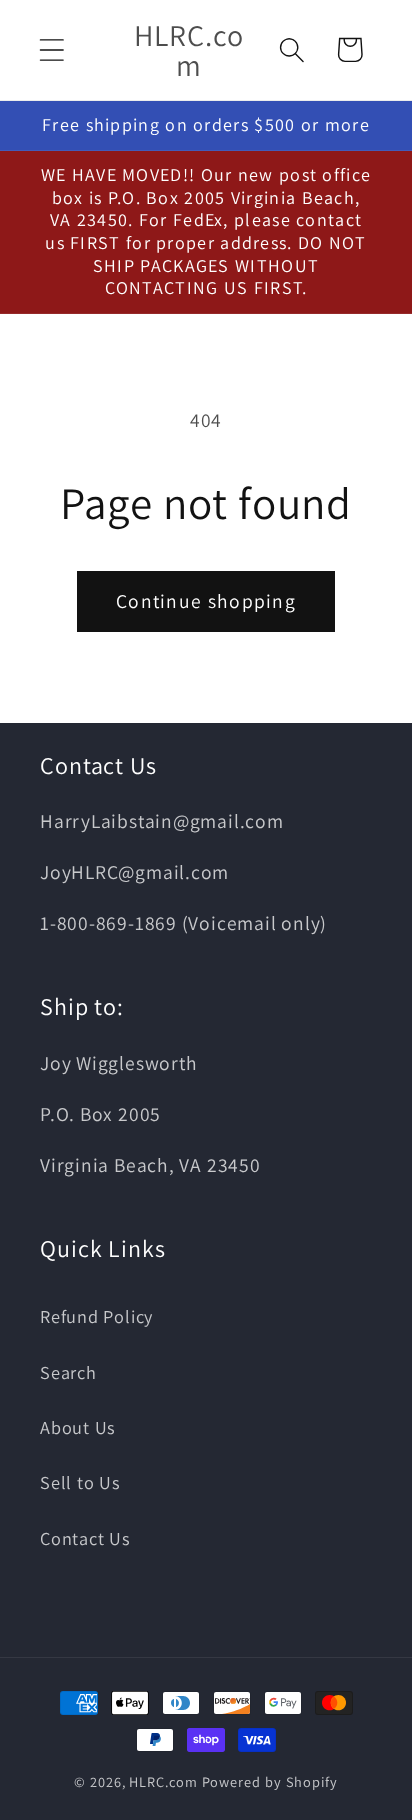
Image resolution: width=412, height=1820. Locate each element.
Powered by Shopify (270, 1781)
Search (68, 1372)
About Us (78, 1427)
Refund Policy (96, 1316)
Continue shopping (206, 601)
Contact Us (85, 1538)
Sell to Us (80, 1482)
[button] (51, 49)
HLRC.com (163, 1781)
